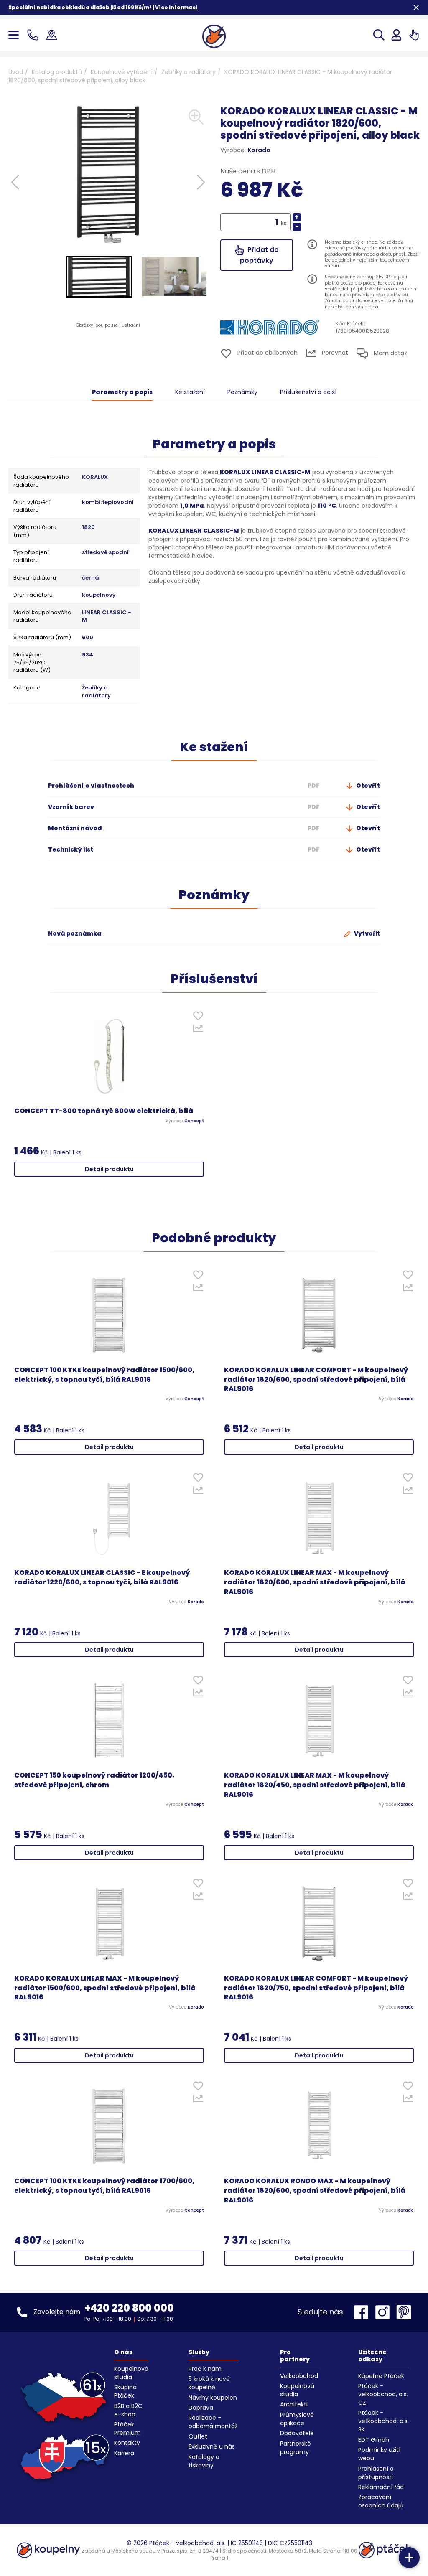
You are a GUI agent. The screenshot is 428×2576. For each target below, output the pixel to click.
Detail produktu (109, 1169)
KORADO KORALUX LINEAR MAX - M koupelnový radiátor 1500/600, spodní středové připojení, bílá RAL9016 (105, 1988)
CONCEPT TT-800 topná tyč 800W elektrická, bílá (104, 1111)
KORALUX (95, 477)
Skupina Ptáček (125, 2391)
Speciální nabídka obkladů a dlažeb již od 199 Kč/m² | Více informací (103, 7)
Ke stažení (190, 392)
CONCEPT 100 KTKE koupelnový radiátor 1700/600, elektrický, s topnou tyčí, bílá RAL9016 (104, 2186)
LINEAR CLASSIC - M (107, 617)
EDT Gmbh (374, 2440)
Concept (194, 1121)
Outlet (198, 2436)
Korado (259, 150)
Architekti (294, 2404)
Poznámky (242, 392)
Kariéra (124, 2453)
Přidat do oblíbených (267, 353)
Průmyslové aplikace (297, 2419)
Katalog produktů (57, 72)
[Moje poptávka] (414, 35)
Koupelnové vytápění (122, 72)
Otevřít (367, 786)
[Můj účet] (396, 35)
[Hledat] (379, 35)
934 (88, 655)
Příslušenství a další (308, 392)
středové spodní (105, 552)
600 (88, 638)
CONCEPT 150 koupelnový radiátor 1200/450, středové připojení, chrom (94, 1780)
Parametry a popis (122, 392)
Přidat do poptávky (259, 255)
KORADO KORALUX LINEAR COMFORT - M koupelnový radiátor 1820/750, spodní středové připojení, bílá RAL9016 (316, 1988)
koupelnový (99, 595)
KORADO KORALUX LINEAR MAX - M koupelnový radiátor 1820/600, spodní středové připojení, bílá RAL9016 (315, 1582)
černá (90, 578)
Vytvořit (366, 933)
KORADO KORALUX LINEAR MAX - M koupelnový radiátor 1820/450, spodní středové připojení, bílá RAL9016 (315, 1785)
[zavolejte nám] (34, 35)
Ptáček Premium (127, 2429)
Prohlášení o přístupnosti (376, 2473)
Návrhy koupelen (213, 2398)
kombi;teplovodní (108, 502)
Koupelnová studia (131, 2373)
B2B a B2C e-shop (128, 2410)
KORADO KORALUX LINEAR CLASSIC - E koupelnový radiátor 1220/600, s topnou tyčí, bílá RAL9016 (102, 1578)
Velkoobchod (299, 2376)
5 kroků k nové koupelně (209, 2383)
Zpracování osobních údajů (381, 2501)
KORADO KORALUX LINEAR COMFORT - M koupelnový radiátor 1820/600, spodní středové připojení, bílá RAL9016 (316, 1380)
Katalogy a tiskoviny (204, 2461)
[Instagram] (385, 2312)
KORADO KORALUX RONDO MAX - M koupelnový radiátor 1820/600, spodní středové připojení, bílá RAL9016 (315, 2191)
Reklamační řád (381, 2487)
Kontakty (127, 2443)
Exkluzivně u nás (212, 2446)
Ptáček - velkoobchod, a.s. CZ (383, 2394)
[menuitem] (99, 277)
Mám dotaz (390, 353)
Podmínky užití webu (379, 2454)
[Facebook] (363, 2312)
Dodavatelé (297, 2433)
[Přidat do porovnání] (198, 1030)
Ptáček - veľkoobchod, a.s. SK (383, 2421)
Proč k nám (205, 2369)
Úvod (16, 72)
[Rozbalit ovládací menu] (409, 2558)
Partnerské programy (296, 2448)
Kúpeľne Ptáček (381, 2376)
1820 (88, 527)
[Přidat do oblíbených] (198, 1018)
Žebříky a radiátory (189, 72)
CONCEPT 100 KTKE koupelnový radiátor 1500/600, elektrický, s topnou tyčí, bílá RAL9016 (104, 1375)
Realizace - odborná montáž (213, 2422)
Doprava (201, 2408)
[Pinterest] (404, 2312)
